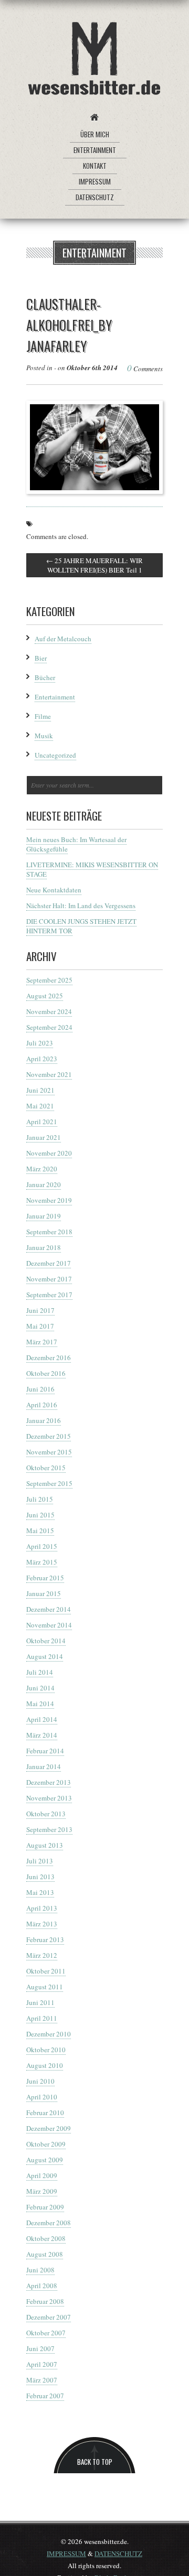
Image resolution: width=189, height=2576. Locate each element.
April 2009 (42, 2175)
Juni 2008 (40, 2270)
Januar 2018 (44, 1247)
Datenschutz (95, 197)
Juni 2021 (40, 1090)
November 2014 (49, 1625)
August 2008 (45, 2254)
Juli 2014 (40, 1672)
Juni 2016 (40, 1389)
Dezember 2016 (49, 1357)
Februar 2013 (45, 1939)
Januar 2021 (44, 1137)
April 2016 (42, 1405)
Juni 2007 (40, 2348)
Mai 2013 (40, 1892)
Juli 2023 (40, 1043)
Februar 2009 (45, 2207)
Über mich (95, 134)
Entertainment (95, 150)
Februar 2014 (45, 1751)
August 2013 (45, 1845)
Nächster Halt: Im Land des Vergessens (81, 906)
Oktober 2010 (46, 2050)
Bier (41, 658)
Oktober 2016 (46, 1373)
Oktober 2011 (46, 1971)
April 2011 (42, 2018)
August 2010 (45, 2065)
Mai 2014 (40, 1704)
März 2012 (42, 1955)
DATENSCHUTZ (118, 2553)
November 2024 (49, 1011)
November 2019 (49, 1200)
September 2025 (49, 980)
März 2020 (42, 1169)
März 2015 (42, 1562)
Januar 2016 (44, 1420)
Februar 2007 (45, 2396)
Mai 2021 (40, 1106)
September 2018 (49, 1232)
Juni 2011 (40, 2002)
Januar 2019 (44, 1216)
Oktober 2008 (46, 2238)
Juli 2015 (40, 1499)
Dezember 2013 (49, 1782)
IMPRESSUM (66, 2553)
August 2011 (45, 1987)
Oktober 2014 (46, 1641)
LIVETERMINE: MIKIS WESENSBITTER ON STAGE (92, 869)
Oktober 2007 (46, 2333)
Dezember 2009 (49, 2128)
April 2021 (42, 1122)
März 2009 (42, 2191)
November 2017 (49, 1279)
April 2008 (42, 2286)
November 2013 (49, 1798)
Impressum (95, 181)
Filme (43, 716)
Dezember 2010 (49, 2034)
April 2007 (42, 2364)
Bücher (45, 677)
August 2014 (45, 1656)
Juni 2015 (40, 1515)
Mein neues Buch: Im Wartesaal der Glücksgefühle (76, 844)
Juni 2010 (40, 2081)
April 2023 (42, 1059)
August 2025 (45, 996)
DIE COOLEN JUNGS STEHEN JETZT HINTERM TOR (81, 926)
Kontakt (95, 166)
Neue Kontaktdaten (54, 890)
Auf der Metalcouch (63, 639)
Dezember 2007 (49, 2317)
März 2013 (42, 1924)
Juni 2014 (40, 1688)
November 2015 (49, 1452)
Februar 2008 (45, 2301)
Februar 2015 (45, 1578)
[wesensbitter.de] (94, 60)
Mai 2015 (40, 1530)
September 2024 (49, 1027)
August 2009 (45, 2160)
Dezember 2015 (49, 1436)
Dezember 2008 (49, 2223)
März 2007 (42, 2380)
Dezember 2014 (49, 1609)
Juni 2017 (40, 1310)
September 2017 (49, 1295)
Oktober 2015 (46, 1468)
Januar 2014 (44, 1766)
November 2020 (49, 1153)
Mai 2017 (40, 1326)
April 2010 (42, 2097)
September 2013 (49, 1829)
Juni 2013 (40, 1877)
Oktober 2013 (46, 1814)
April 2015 (42, 1546)
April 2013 (42, 1908)
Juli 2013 (40, 1861)
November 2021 (49, 1074)
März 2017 (42, 1342)
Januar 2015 (44, 1593)
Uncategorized (55, 755)
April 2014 (42, 1719)
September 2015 (49, 1483)
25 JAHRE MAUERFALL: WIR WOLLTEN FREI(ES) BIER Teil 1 (94, 565)
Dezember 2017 (49, 1263)
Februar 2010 (45, 2112)
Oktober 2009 (46, 2144)
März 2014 (42, 1735)
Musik (44, 736)
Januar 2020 (44, 1184)
